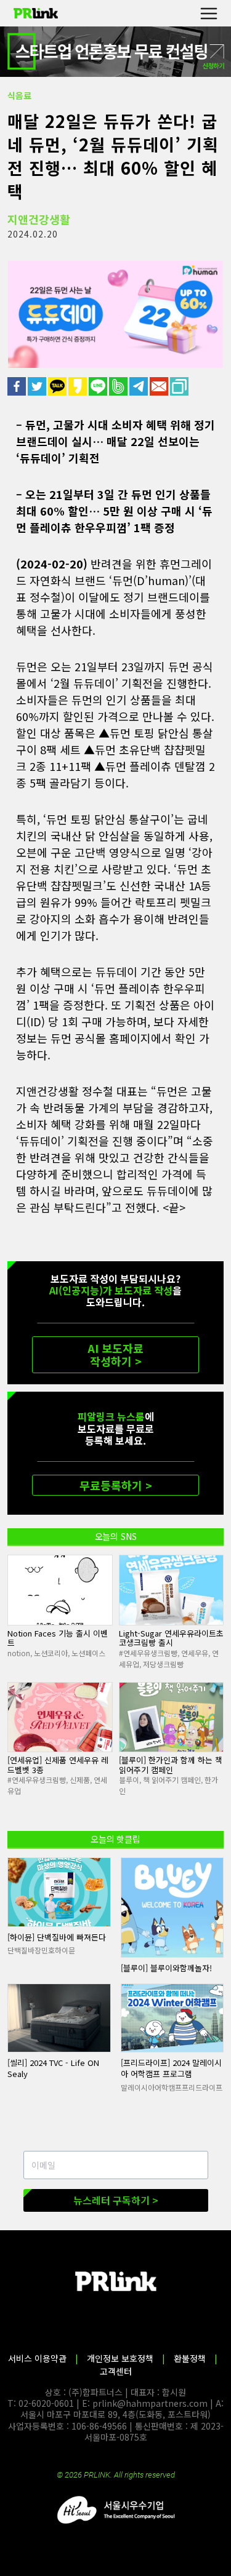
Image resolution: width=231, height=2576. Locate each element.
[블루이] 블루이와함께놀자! (166, 1968)
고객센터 (116, 2371)
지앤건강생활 (39, 219)
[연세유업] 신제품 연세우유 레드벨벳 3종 (58, 1765)
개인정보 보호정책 (120, 2358)
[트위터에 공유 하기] (38, 386)
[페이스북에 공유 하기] (18, 386)
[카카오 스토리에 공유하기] (79, 386)
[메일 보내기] (160, 386)
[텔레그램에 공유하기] (140, 386)
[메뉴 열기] (209, 13)
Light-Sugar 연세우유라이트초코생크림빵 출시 (171, 1638)
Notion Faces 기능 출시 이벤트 (58, 1638)
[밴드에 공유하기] (119, 386)
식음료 (19, 95)
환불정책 (190, 2358)
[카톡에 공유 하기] (58, 386)
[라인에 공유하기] (99, 386)
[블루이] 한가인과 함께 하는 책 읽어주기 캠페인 (171, 1765)
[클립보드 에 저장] (180, 386)
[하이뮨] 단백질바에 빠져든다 (57, 1937)
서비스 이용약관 (37, 2358)
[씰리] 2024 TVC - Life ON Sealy (53, 2068)
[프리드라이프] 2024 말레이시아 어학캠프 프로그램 (171, 2068)
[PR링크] (36, 14)
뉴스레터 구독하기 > (116, 2200)
